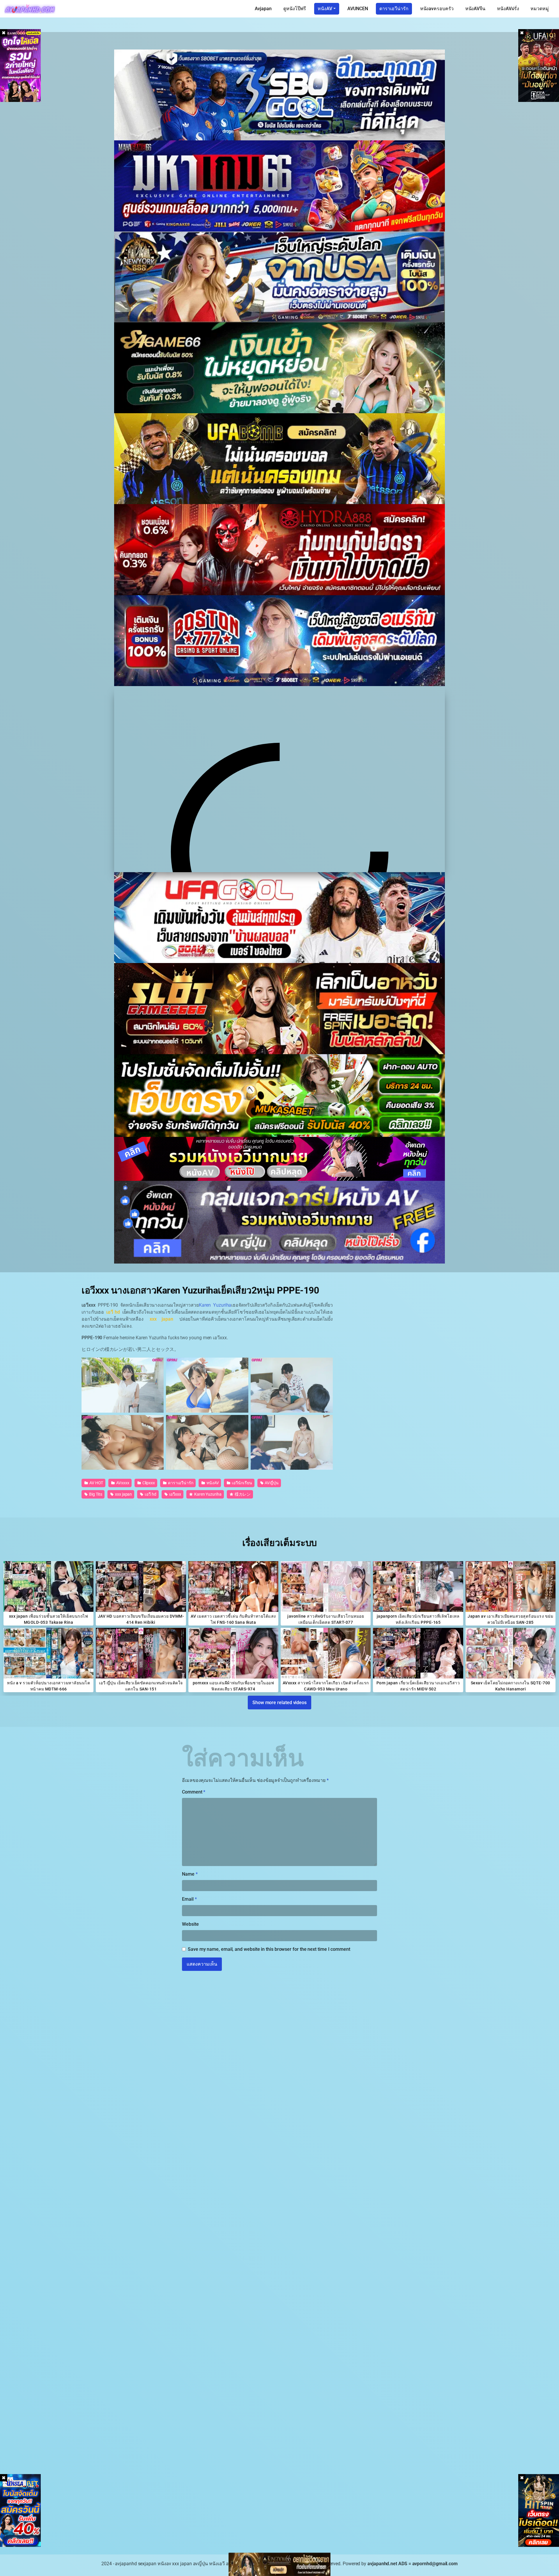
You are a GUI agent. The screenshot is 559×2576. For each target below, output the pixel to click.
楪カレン (242, 1494)
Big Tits (95, 1494)
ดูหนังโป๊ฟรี (295, 9)
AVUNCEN (358, 9)
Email (189, 1899)
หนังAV (325, 9)
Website (190, 1924)
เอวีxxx (175, 1494)
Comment (194, 1792)
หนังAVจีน (475, 9)
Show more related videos (279, 1703)
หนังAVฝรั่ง (508, 9)
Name (190, 1874)
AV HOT (96, 1483)
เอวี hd (150, 1494)
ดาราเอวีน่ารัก (394, 9)
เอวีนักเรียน (241, 1483)
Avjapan (263, 9)
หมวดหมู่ (540, 9)
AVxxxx (122, 1483)
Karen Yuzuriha (215, 1305)
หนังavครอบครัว (437, 9)
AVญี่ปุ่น (271, 1483)
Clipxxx (148, 1483)
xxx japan (123, 1494)
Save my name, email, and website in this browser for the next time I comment (269, 1949)
